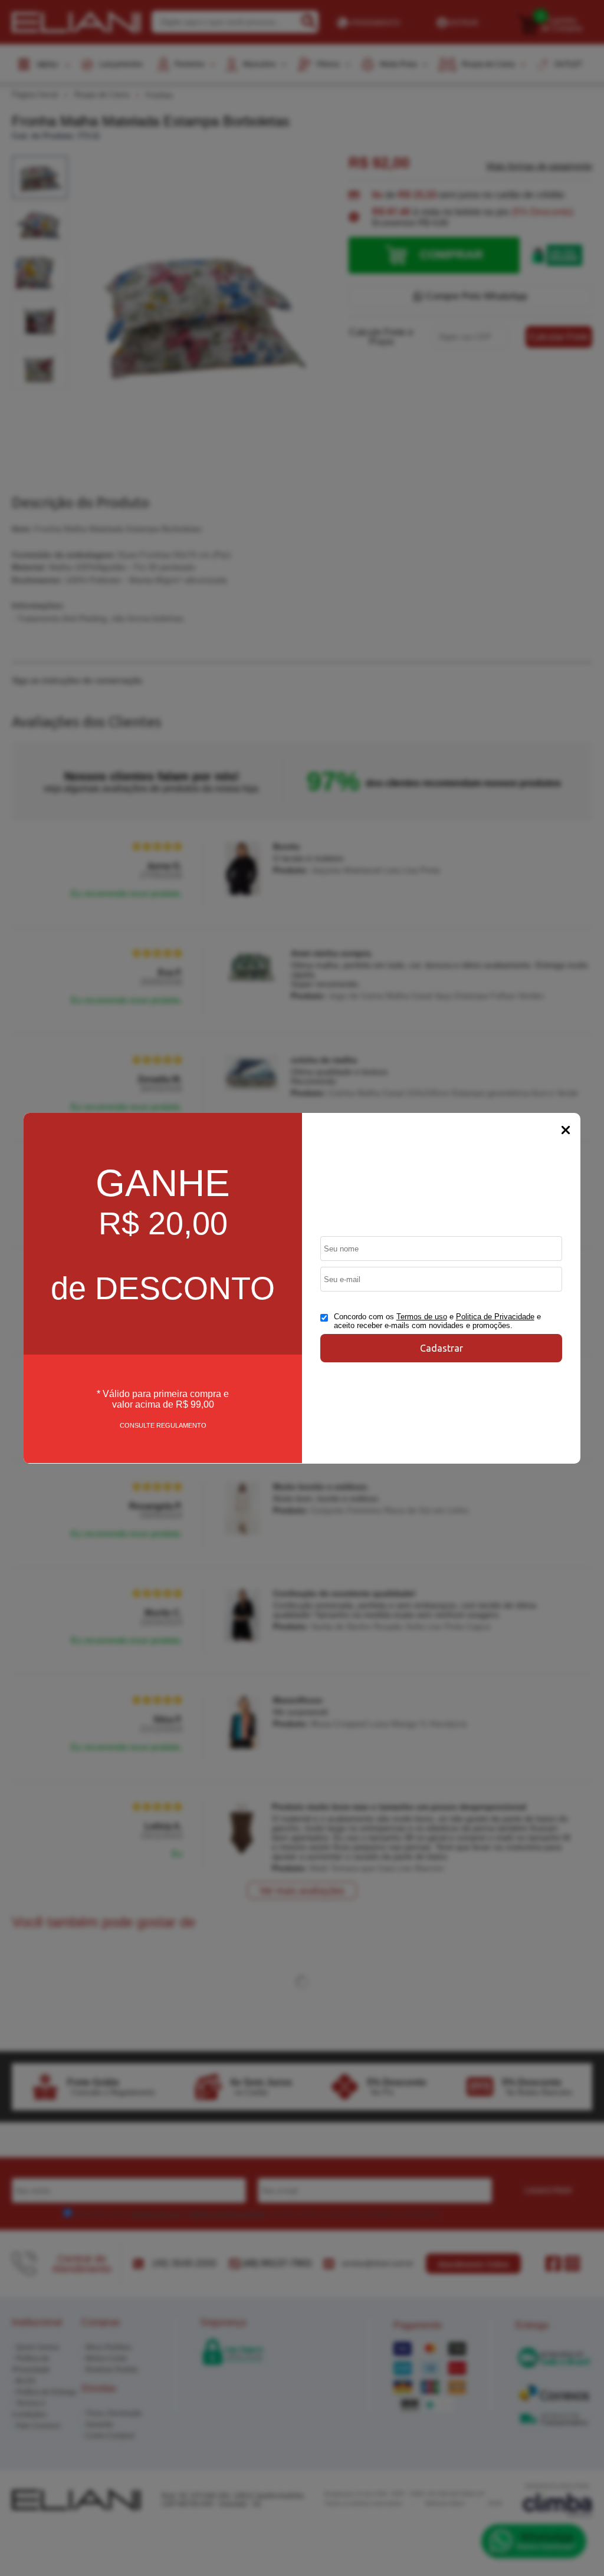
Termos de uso (422, 1317)
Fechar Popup (566, 1130)
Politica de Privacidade (495, 1317)
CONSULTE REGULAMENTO (163, 1425)
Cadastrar (441, 1348)
